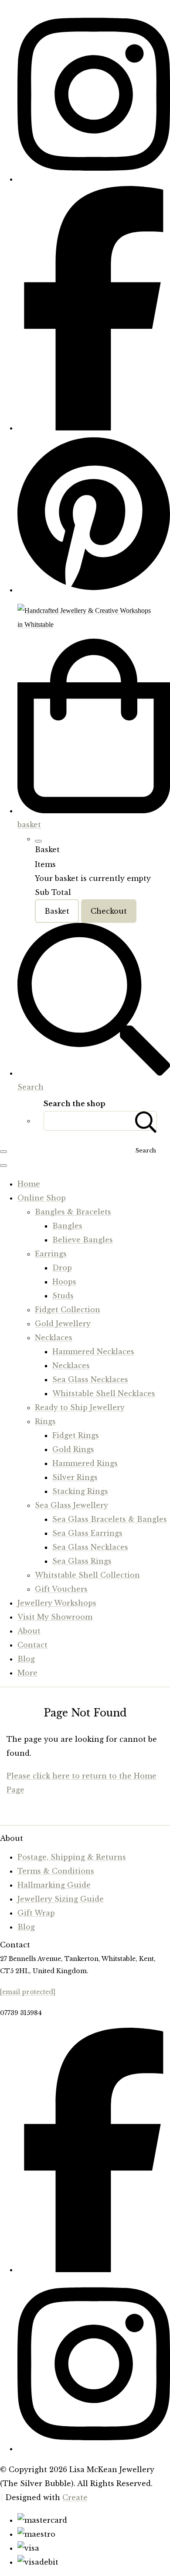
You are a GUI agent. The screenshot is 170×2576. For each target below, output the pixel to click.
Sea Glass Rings (82, 1561)
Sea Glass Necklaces (90, 1379)
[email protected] (28, 1992)
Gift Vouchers (61, 1589)
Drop (62, 1268)
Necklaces (54, 1338)
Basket (57, 911)
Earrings (51, 1254)
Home (29, 1184)
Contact (32, 1645)
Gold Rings (73, 1449)
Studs (63, 1296)
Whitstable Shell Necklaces (104, 1393)
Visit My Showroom (55, 1617)
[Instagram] (94, 179)
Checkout (109, 911)
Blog (26, 1659)
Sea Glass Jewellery (71, 1505)
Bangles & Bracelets (73, 1212)
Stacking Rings (80, 1491)
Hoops (64, 1282)
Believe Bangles (83, 1240)
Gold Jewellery (63, 1324)
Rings (45, 1421)
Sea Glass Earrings (87, 1533)
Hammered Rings (85, 1463)
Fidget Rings (76, 1435)
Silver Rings (75, 1477)
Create (75, 2497)
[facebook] (94, 2270)
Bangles (67, 1226)
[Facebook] (94, 428)
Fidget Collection (68, 1310)
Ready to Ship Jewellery (80, 1407)
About (29, 1631)
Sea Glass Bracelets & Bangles (110, 1519)
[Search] (146, 1121)
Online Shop (42, 1198)
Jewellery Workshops (57, 1603)
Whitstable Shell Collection (87, 1575)
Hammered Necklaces (93, 1352)
